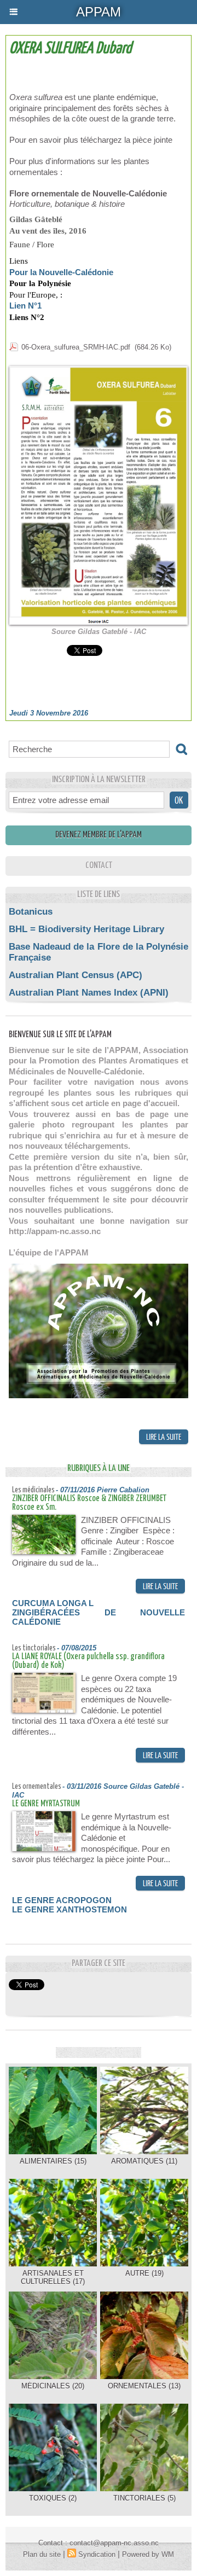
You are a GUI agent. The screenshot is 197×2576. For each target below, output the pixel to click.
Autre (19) (144, 2273)
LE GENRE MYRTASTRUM (46, 1804)
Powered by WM (148, 2554)
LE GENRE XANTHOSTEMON (69, 1909)
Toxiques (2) (53, 2498)
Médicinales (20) (53, 2386)
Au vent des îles (37, 231)
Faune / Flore (32, 245)
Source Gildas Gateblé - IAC (99, 632)
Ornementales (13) (144, 2386)
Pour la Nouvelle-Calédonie (61, 272)
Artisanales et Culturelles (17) (53, 2277)
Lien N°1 (27, 306)
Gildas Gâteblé (36, 219)
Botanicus (31, 912)
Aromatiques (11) (144, 2161)
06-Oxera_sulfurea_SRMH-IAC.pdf (76, 347)
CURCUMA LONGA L (53, 1603)
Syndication (97, 2554)
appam (99, 12)
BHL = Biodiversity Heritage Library (86, 929)
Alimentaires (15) (53, 2161)
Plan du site (42, 2554)
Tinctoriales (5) (144, 2498)
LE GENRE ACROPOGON (62, 1900)
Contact (99, 866)
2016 (78, 231)
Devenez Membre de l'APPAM (99, 835)
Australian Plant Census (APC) (76, 975)
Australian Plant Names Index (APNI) (89, 993)
